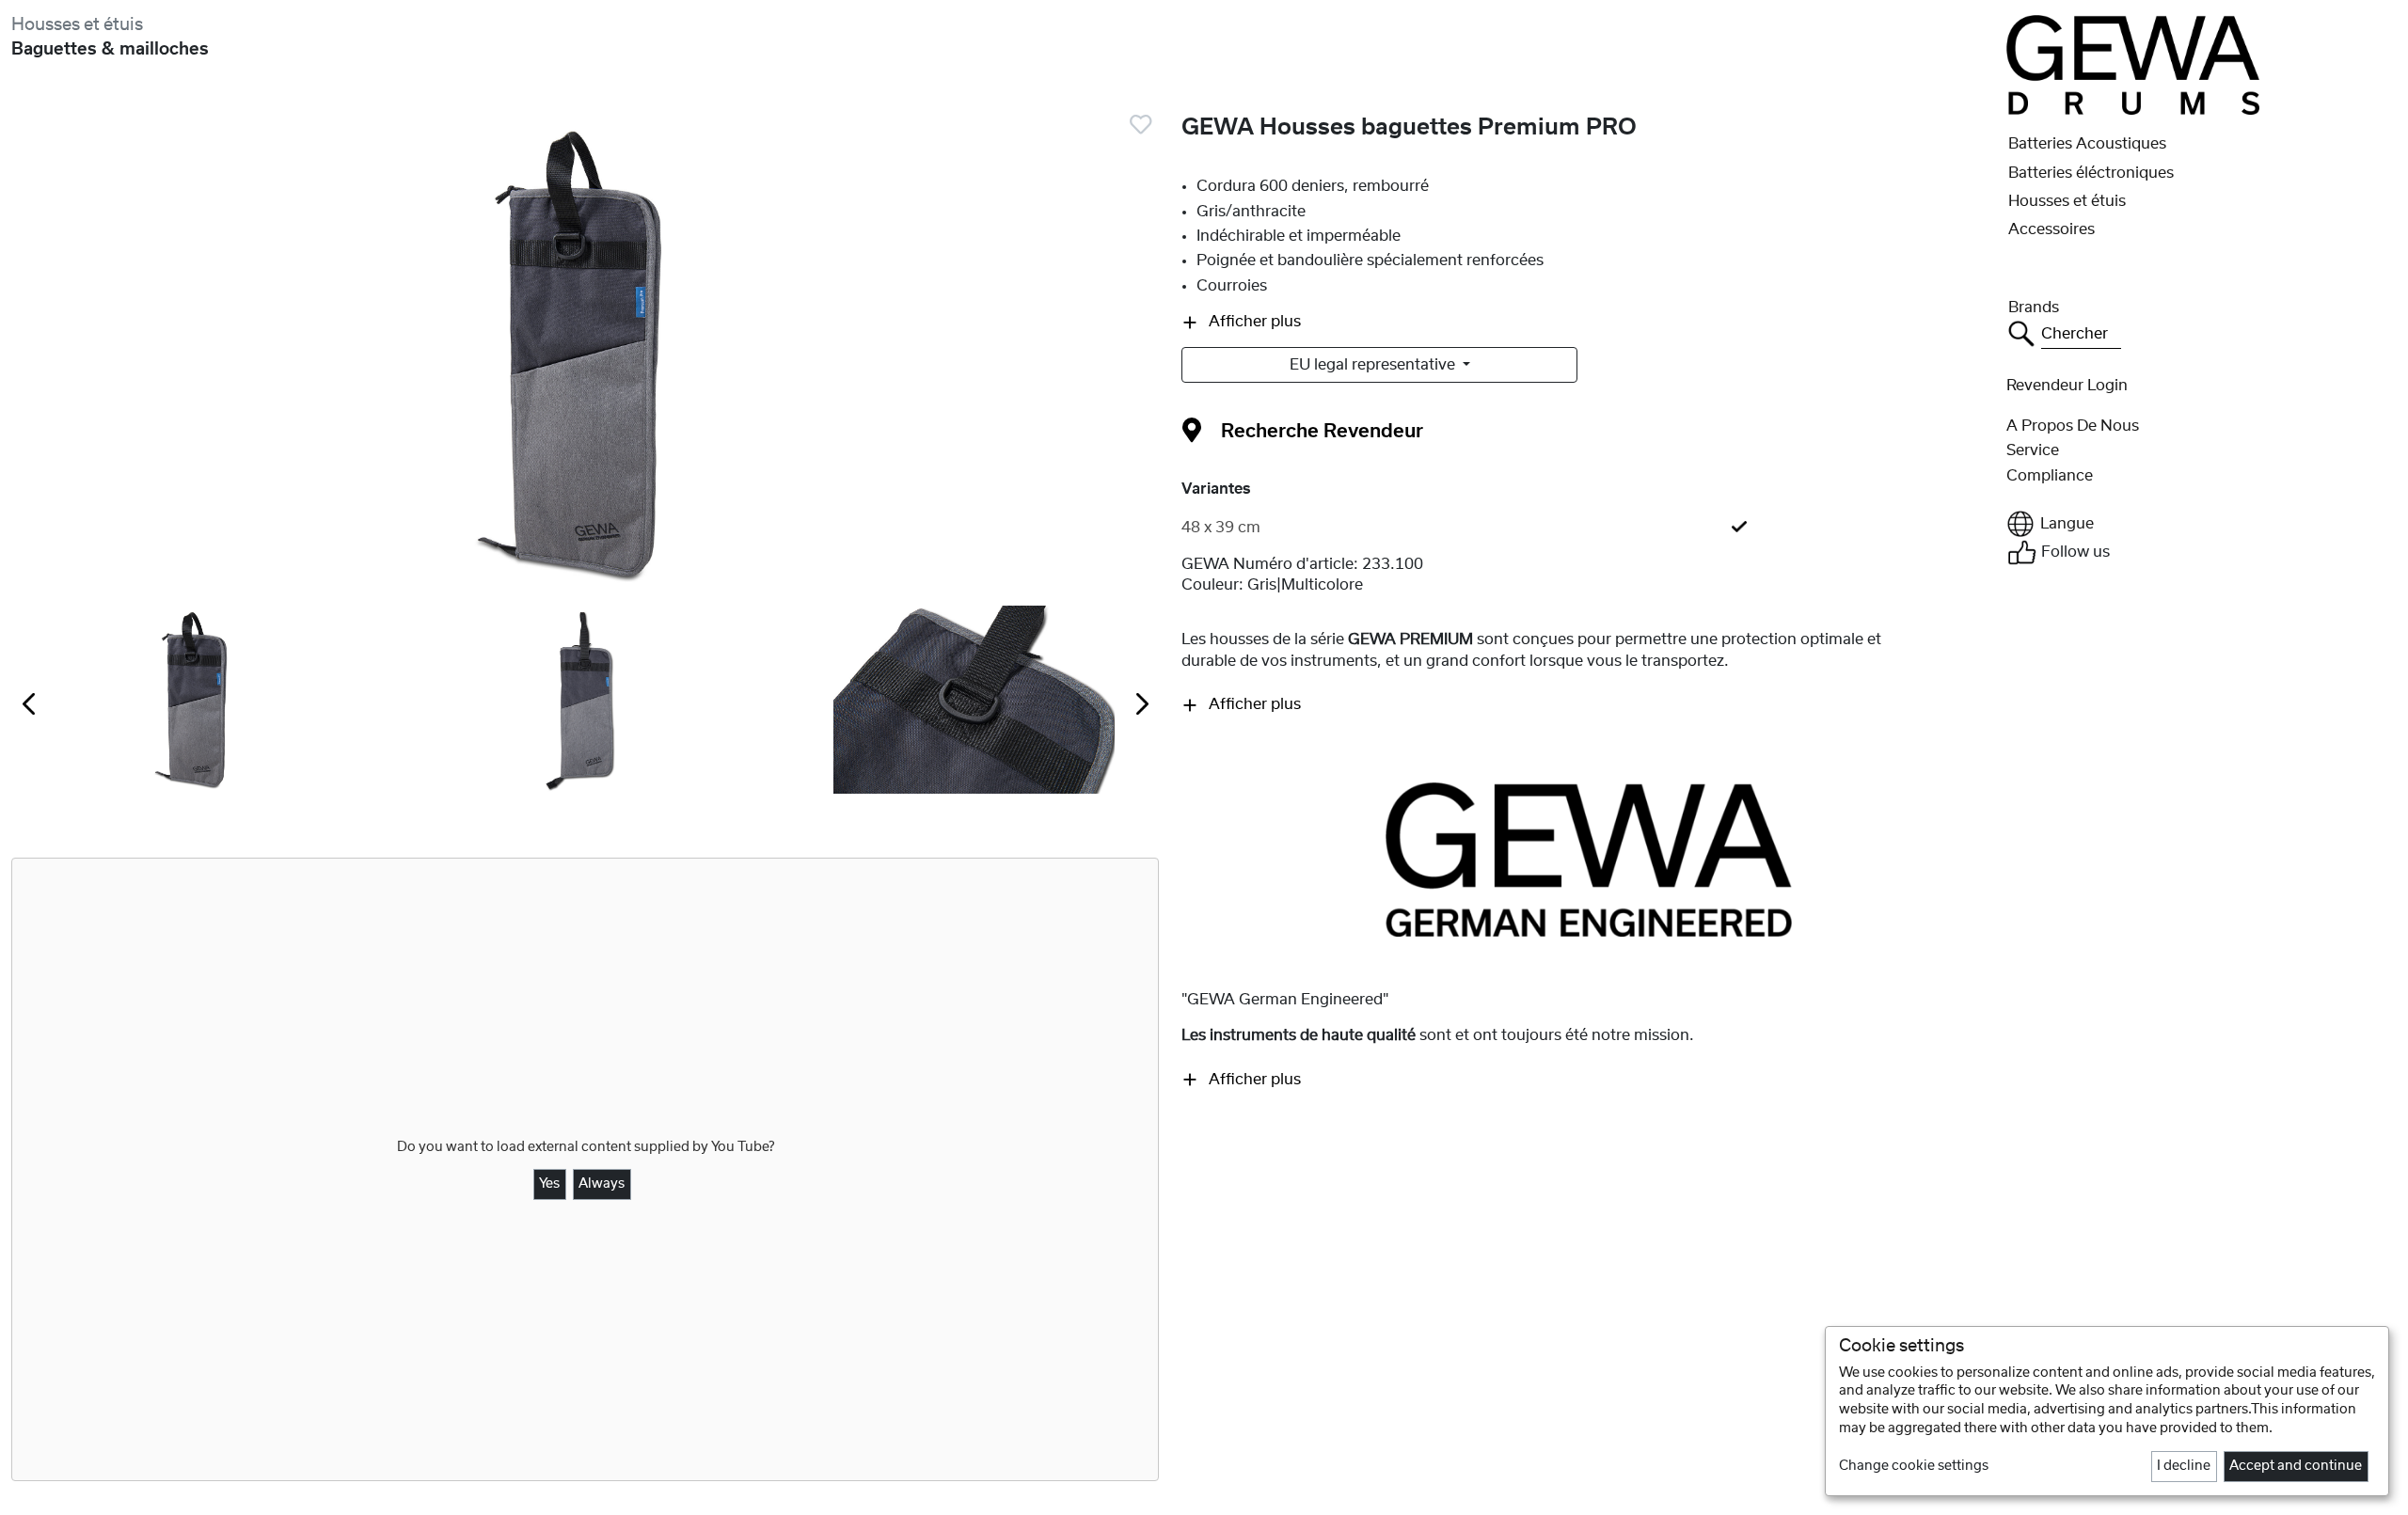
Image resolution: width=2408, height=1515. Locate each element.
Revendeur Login (2067, 386)
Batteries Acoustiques (2087, 144)
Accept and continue (2296, 1466)
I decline (2184, 1466)
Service (2033, 450)
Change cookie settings (1914, 1466)
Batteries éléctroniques (2091, 173)
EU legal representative (1374, 365)
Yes (549, 1184)
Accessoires (2052, 229)
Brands (2034, 308)
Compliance (2050, 476)
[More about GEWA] (1589, 859)
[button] (2202, 524)
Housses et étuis (77, 25)
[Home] (2132, 64)
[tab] (1588, 528)
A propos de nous (2073, 426)
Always (602, 1184)
